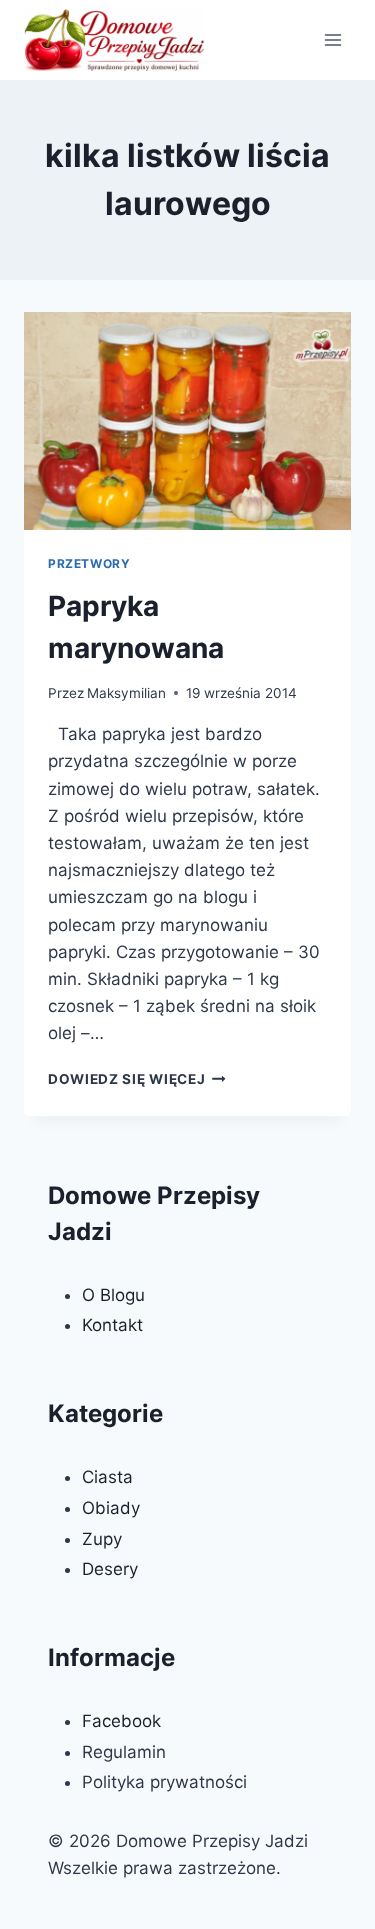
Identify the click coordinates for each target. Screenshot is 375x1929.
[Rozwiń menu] (332, 39)
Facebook (121, 1721)
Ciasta (107, 1477)
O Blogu (113, 1295)
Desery (110, 1569)
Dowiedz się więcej (137, 1079)
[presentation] (187, 421)
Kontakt (112, 1325)
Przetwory (89, 563)
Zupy (102, 1539)
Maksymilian (126, 693)
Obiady (111, 1508)
